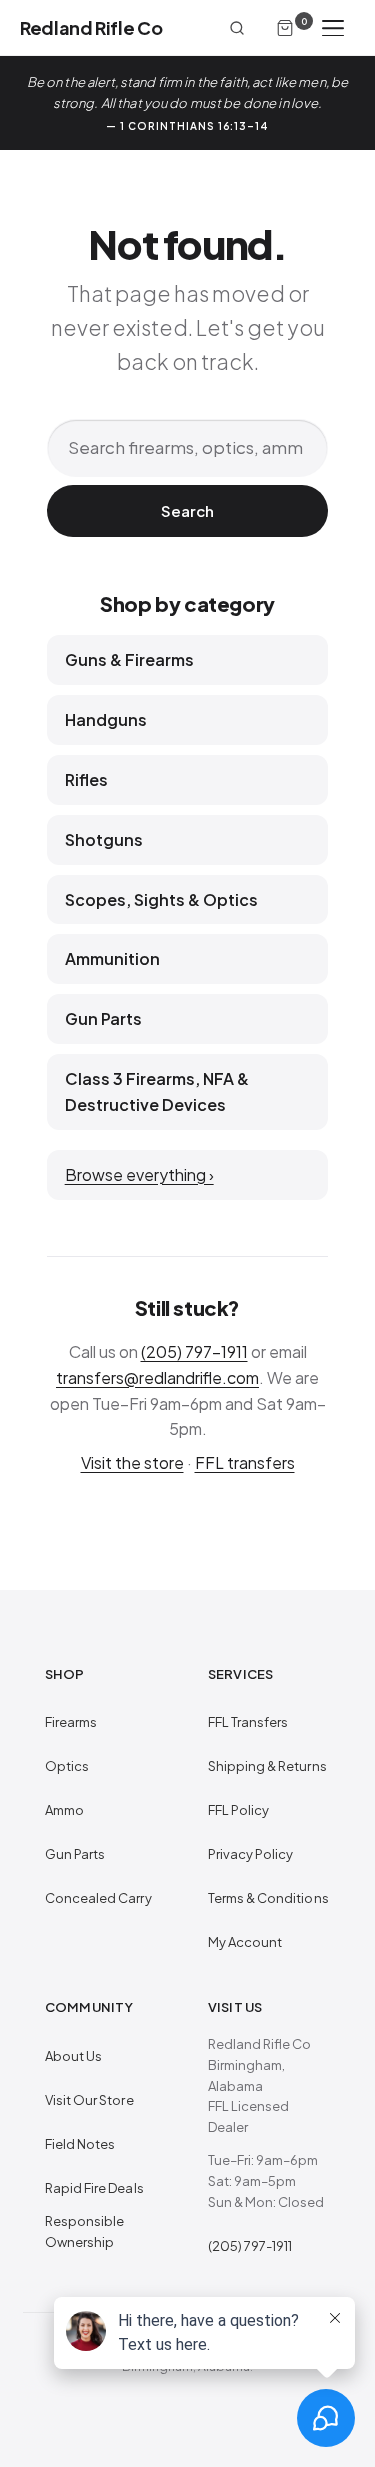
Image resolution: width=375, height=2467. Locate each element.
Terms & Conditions (268, 1898)
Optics (67, 1766)
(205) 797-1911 (194, 1351)
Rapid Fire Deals (94, 2188)
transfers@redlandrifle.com (157, 1377)
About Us (74, 2056)
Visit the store (132, 1462)
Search (187, 510)
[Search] (237, 28)
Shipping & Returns (267, 1766)
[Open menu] (333, 28)
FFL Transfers (248, 1722)
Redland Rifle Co (91, 27)
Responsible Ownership (85, 2231)
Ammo (64, 1810)
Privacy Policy (251, 1854)
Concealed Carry (98, 1898)
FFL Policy (239, 1810)
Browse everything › (139, 1174)
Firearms (71, 1722)
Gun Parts (75, 1854)
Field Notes (80, 2144)
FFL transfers (245, 1462)
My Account (245, 1942)
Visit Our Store (89, 2100)
